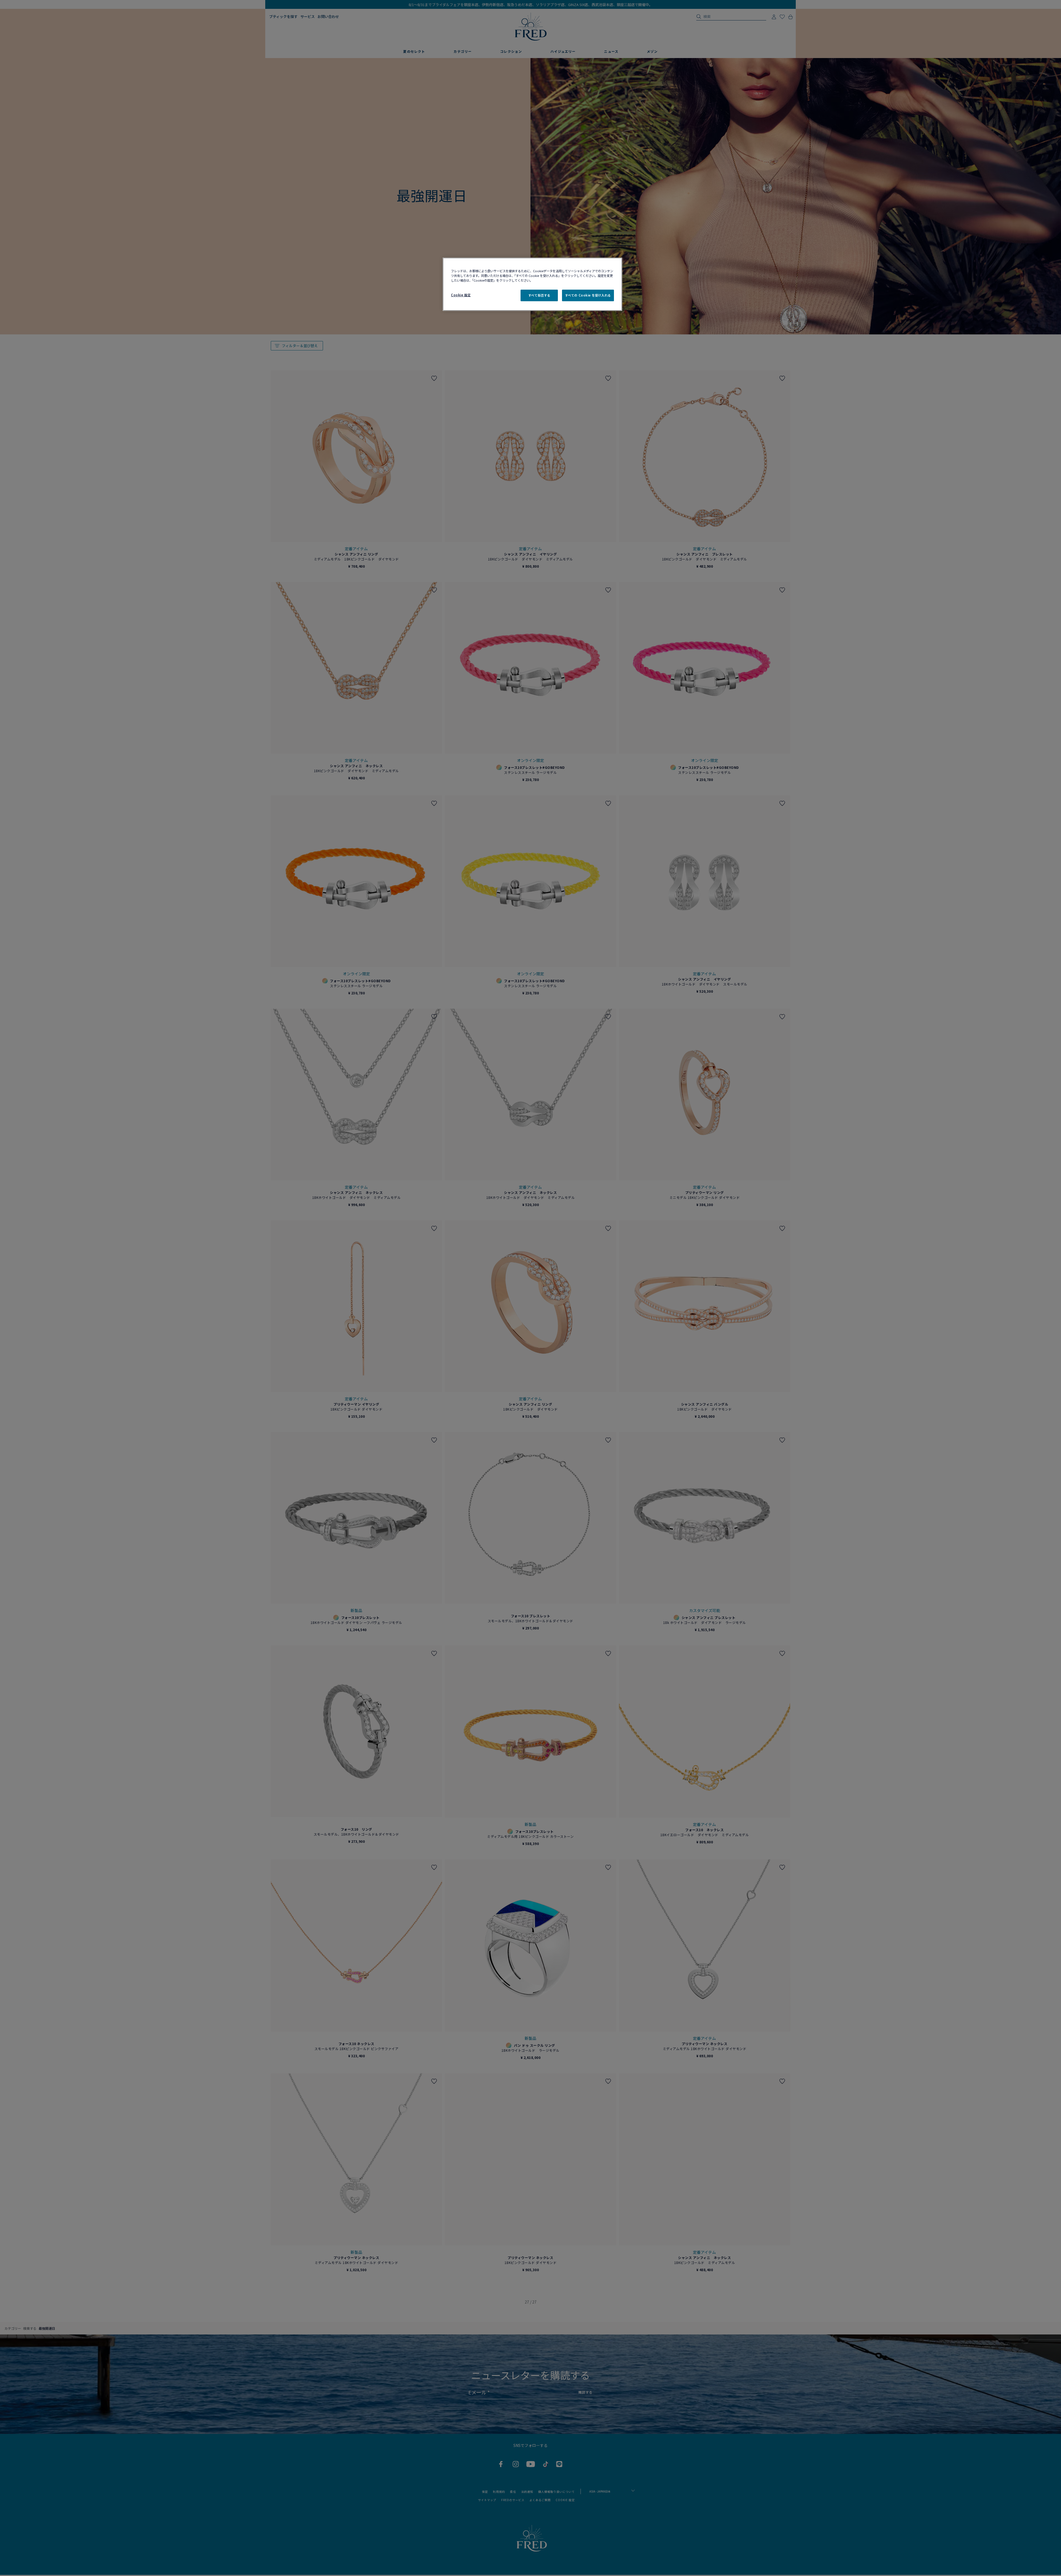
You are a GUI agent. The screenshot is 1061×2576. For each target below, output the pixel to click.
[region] (532, 284)
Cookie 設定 (461, 295)
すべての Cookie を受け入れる (588, 295)
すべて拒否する (539, 295)
